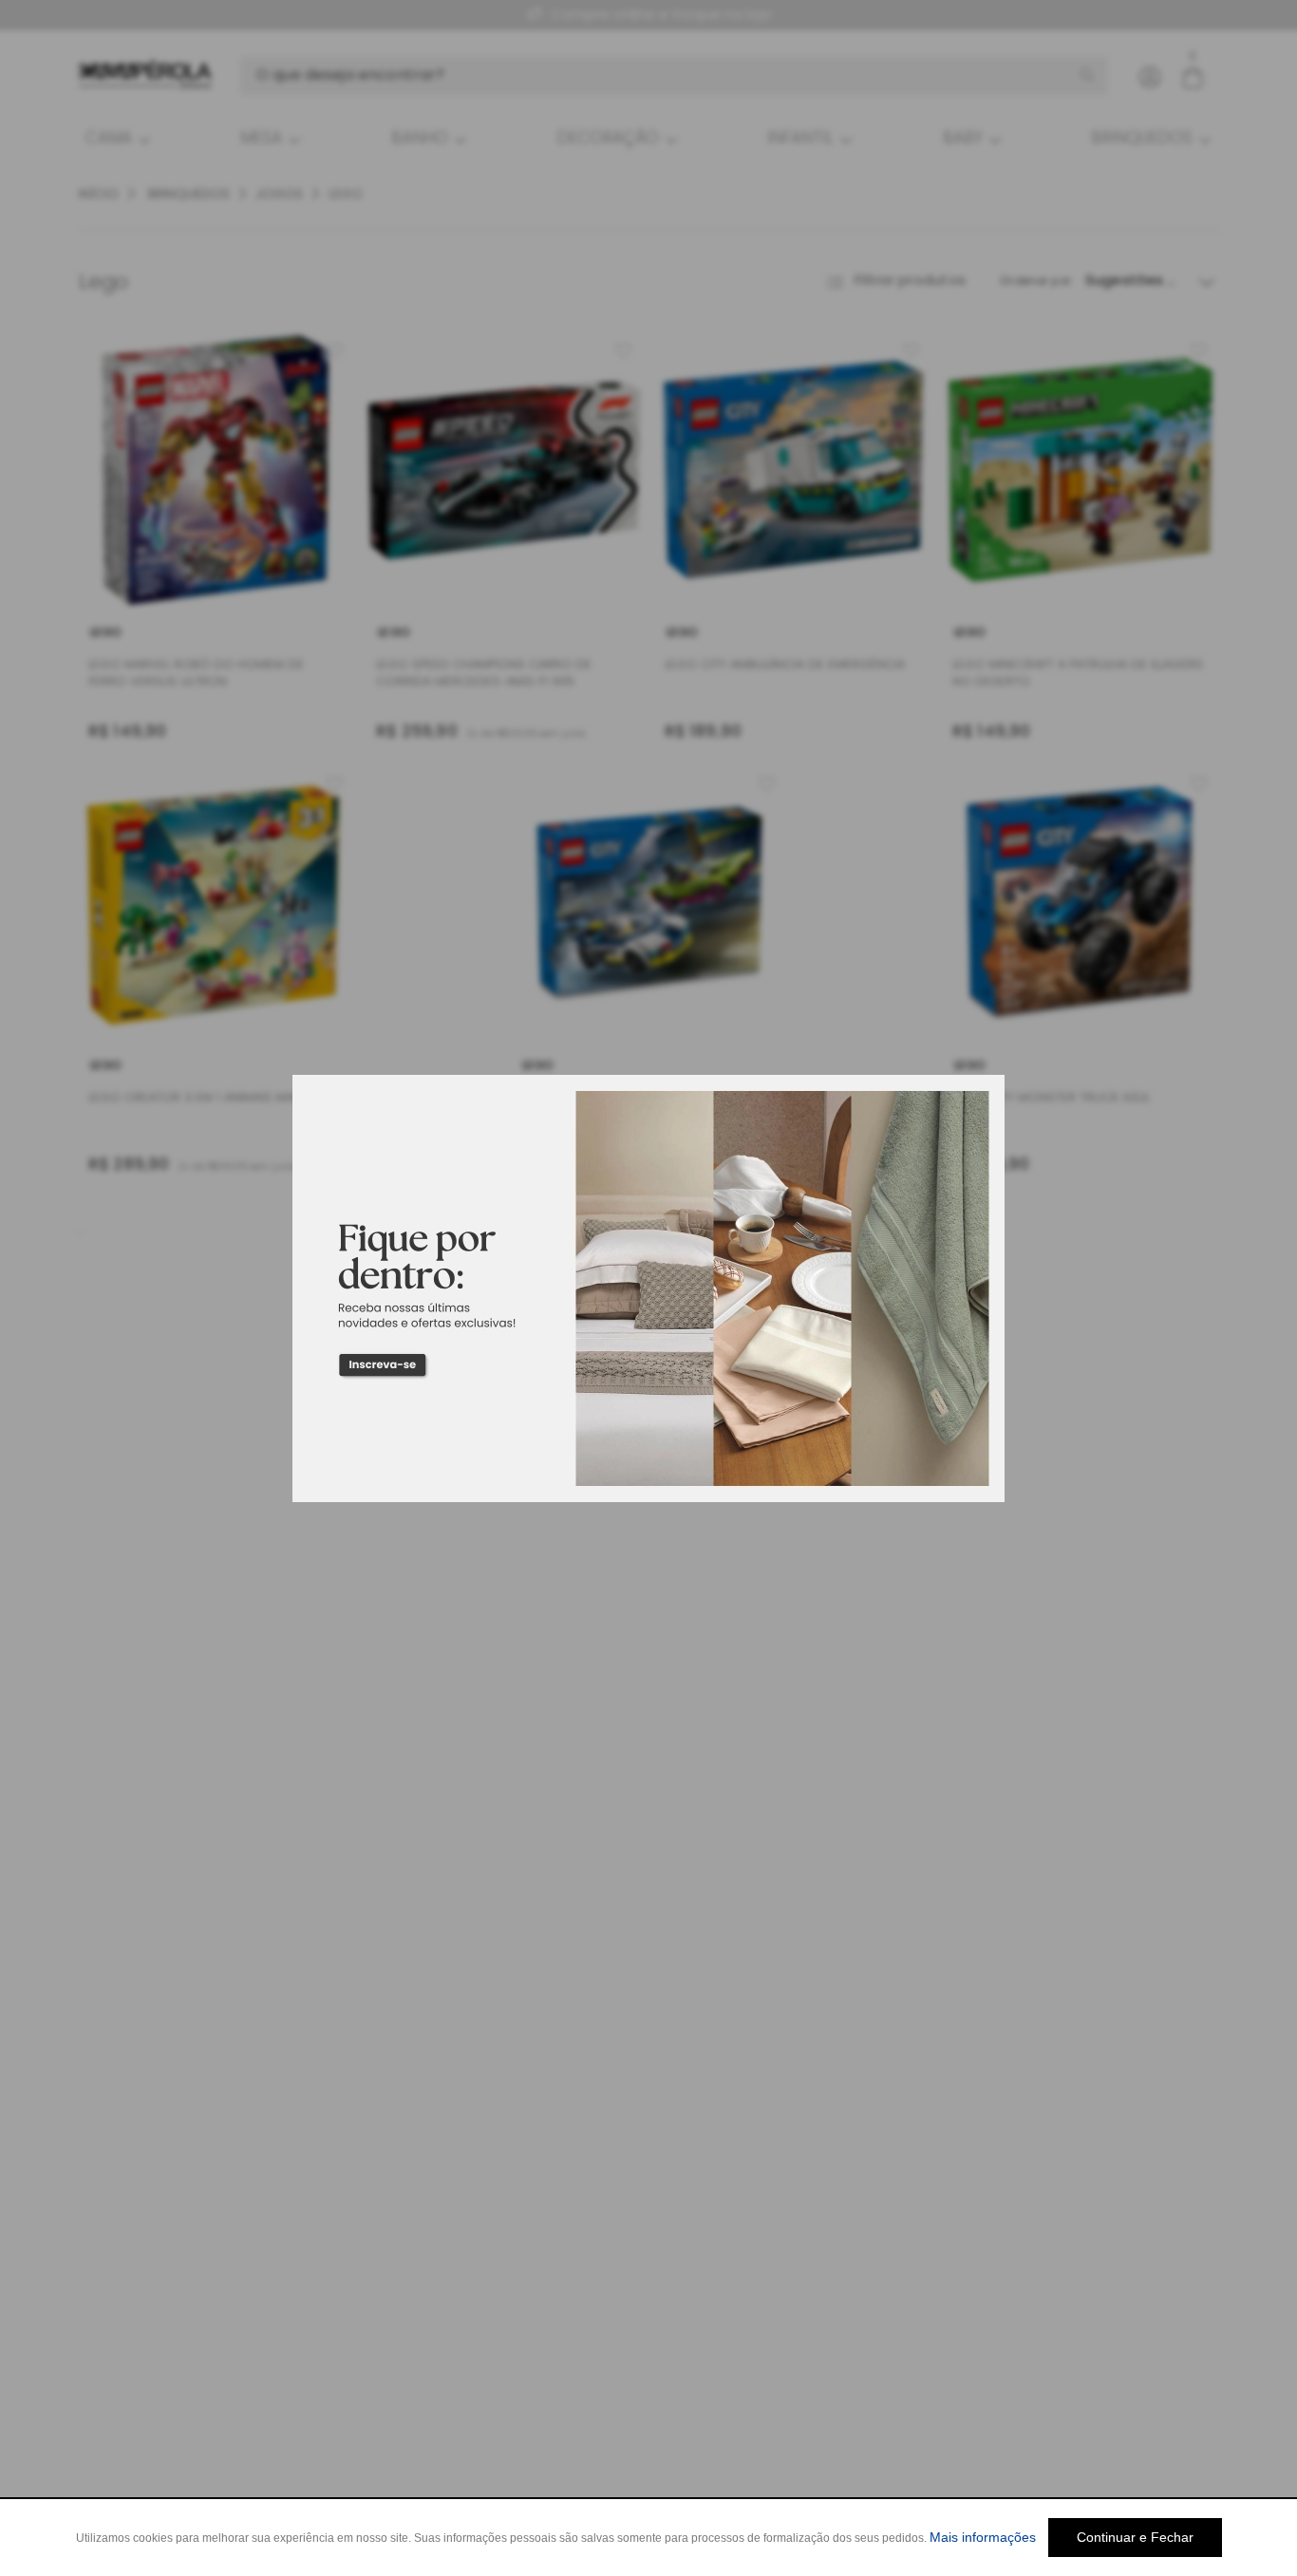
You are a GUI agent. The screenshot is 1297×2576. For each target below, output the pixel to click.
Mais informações (983, 2537)
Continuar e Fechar (1135, 2537)
